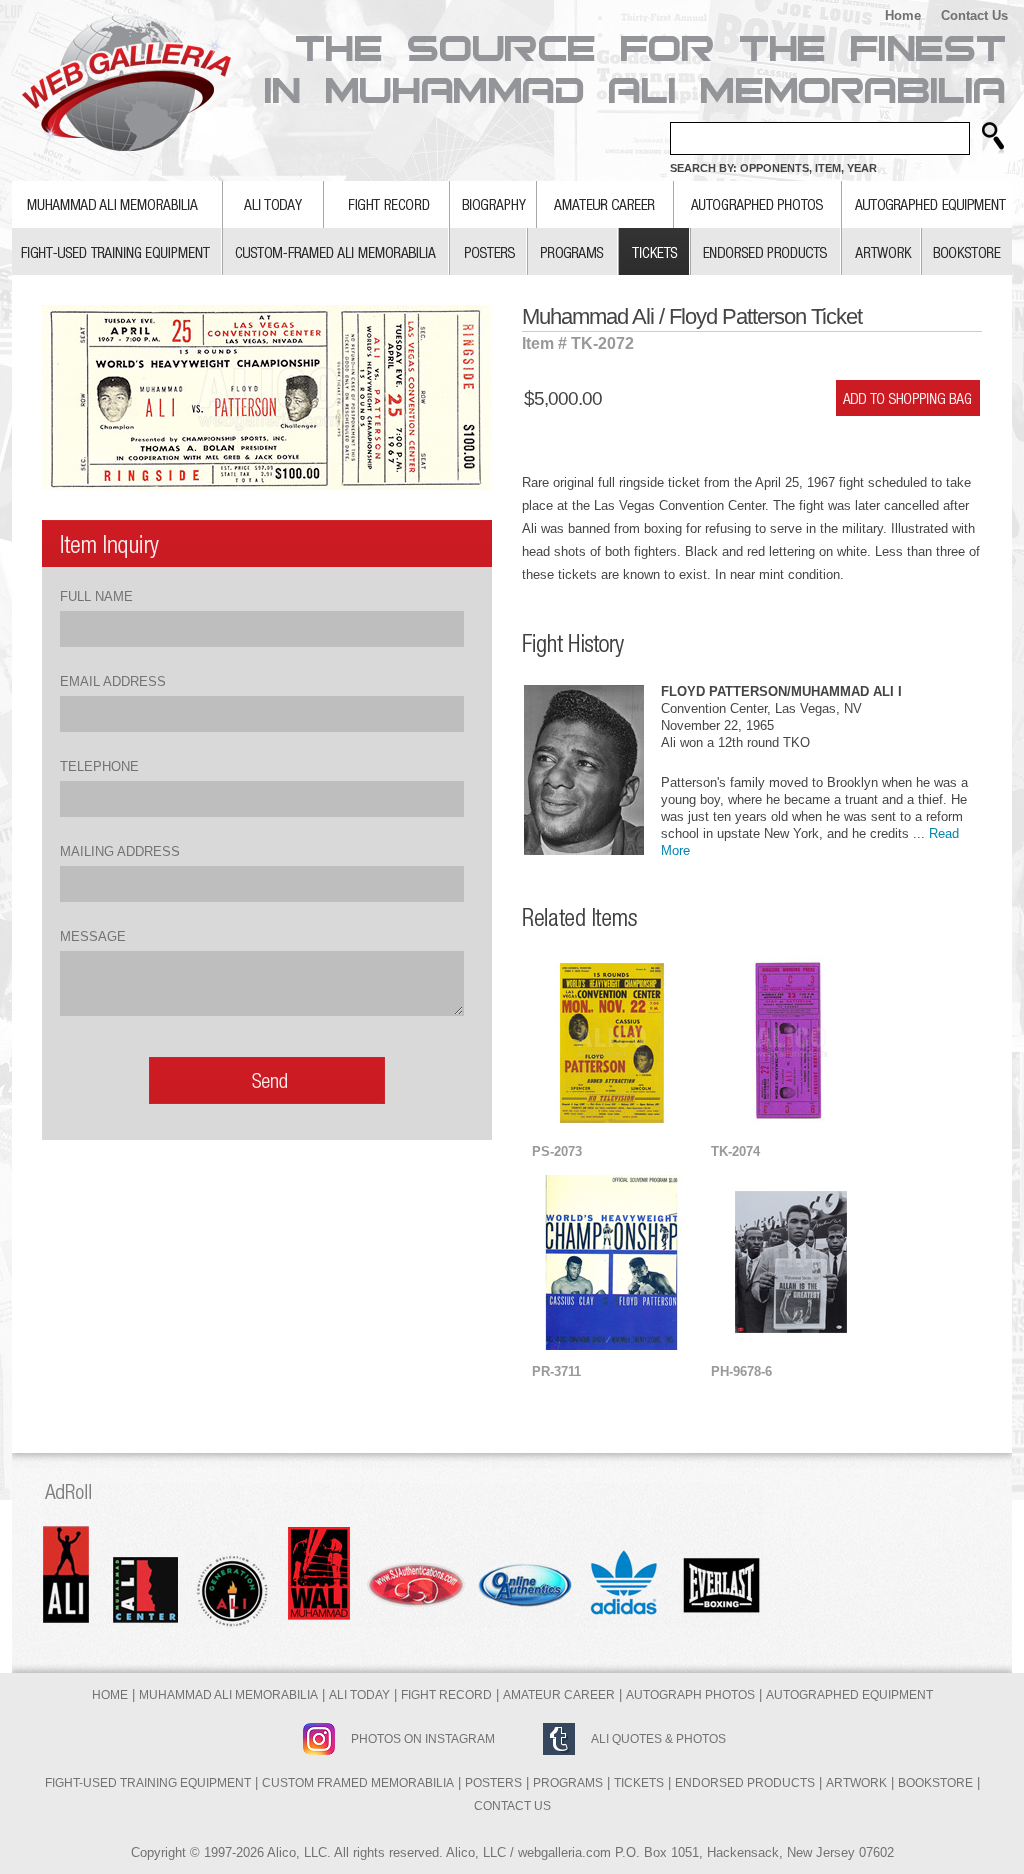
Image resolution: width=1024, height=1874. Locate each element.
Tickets (639, 1783)
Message (93, 936)
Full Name (96, 596)
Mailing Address (120, 851)
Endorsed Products (745, 1783)
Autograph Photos (690, 1695)
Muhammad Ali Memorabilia (228, 1695)
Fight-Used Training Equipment (148, 1783)
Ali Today (359, 1695)
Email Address (113, 681)
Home (903, 15)
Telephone (99, 766)
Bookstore (935, 1783)
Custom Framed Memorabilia (358, 1783)
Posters (493, 1783)
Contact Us (974, 15)
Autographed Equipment (849, 1695)
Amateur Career (559, 1695)
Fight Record (446, 1695)
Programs (568, 1783)
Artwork (856, 1783)
